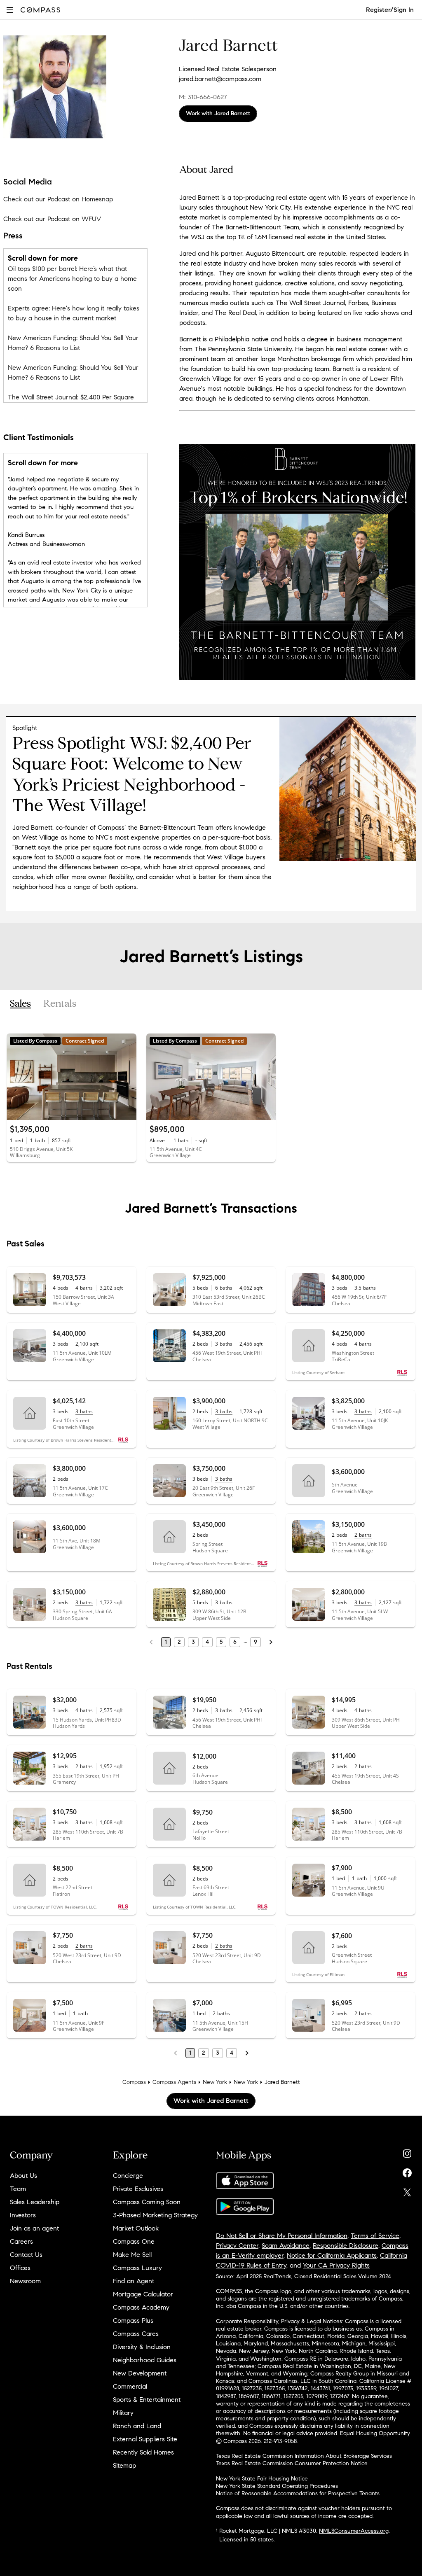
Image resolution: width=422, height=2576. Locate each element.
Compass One (134, 2241)
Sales (20, 1004)
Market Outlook (136, 2228)
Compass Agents (174, 2082)
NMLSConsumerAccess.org (354, 2531)
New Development (140, 2373)
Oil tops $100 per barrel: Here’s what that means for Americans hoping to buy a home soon (72, 279)
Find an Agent (134, 2281)
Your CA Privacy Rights (336, 2265)
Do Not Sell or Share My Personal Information (282, 2236)
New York (215, 2082)
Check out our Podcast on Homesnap (58, 199)
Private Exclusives (138, 2189)
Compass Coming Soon (147, 2202)
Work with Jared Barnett (218, 113)
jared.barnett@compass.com (220, 79)
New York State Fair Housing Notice (262, 2479)
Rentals (60, 1004)
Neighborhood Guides (145, 2360)
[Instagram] (407, 2152)
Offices (20, 2268)
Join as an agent (34, 2228)
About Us (23, 2176)
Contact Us (26, 2255)
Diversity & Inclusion (142, 2347)
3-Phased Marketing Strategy (155, 2215)
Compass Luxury (137, 2268)
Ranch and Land (137, 2426)
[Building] (348, 859)
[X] (407, 2190)
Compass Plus (133, 2320)
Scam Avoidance (286, 2246)
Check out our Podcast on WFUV (52, 219)
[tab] (20, 1004)
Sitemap (124, 2465)
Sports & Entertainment (147, 2400)
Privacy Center (237, 2246)
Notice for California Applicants (332, 2255)
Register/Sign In (390, 10)
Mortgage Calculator (143, 2294)
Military (123, 2413)
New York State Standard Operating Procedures (277, 2486)
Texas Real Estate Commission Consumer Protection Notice (292, 2463)
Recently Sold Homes (143, 2452)
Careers (21, 2241)
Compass (134, 2082)
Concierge (128, 2176)
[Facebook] (407, 2171)
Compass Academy (141, 2307)
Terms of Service (375, 2236)
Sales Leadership (35, 2202)
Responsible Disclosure (346, 2246)
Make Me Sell (132, 2255)
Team (18, 2189)
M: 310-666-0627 (203, 97)
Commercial (130, 2386)
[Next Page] (271, 1642)
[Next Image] (127, 1077)
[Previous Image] (16, 1077)
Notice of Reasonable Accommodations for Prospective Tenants (298, 2493)
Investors (23, 2215)
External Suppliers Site (145, 2439)
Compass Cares (136, 2334)
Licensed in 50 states (246, 2540)
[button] (10, 10)
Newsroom (25, 2281)
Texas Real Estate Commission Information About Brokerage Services (304, 2456)
